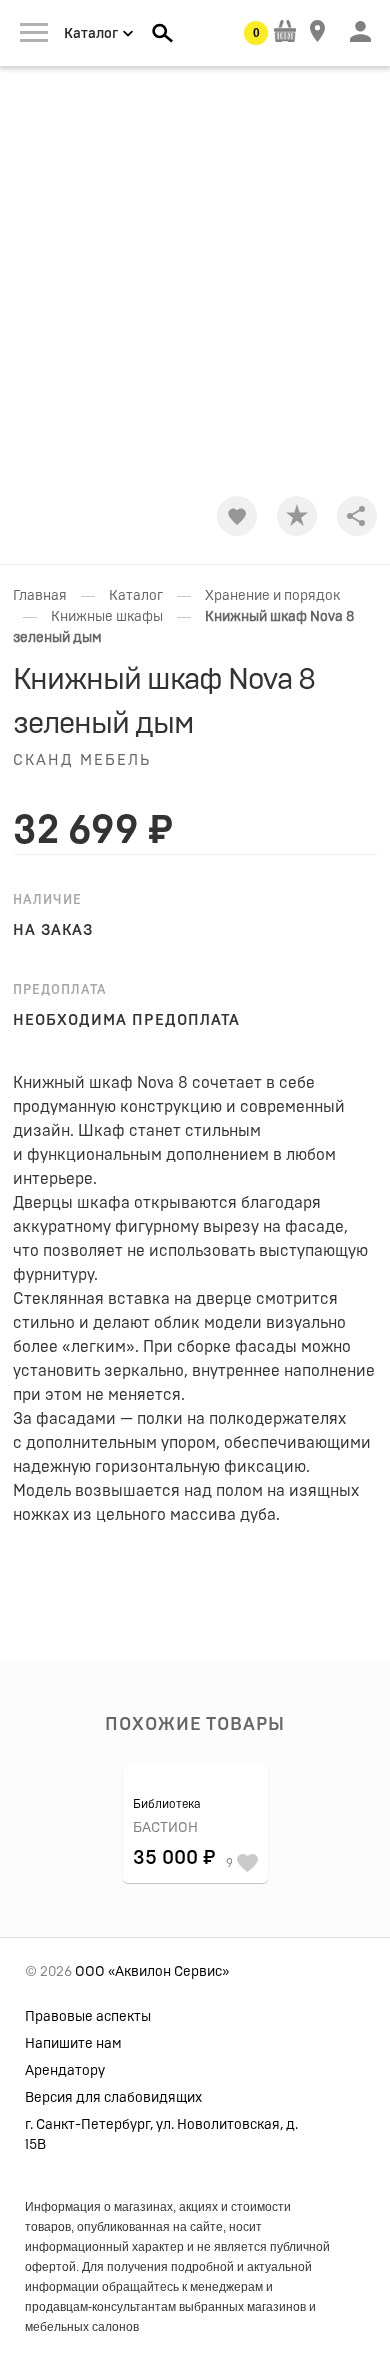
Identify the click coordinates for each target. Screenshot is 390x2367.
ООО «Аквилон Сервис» (152, 1972)
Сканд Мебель (82, 760)
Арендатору (65, 2071)
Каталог (136, 596)
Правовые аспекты (88, 2017)
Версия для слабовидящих (113, 2098)
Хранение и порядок (272, 596)
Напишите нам (73, 2044)
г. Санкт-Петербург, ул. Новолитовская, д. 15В (161, 2135)
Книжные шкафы (107, 617)
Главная (40, 596)
